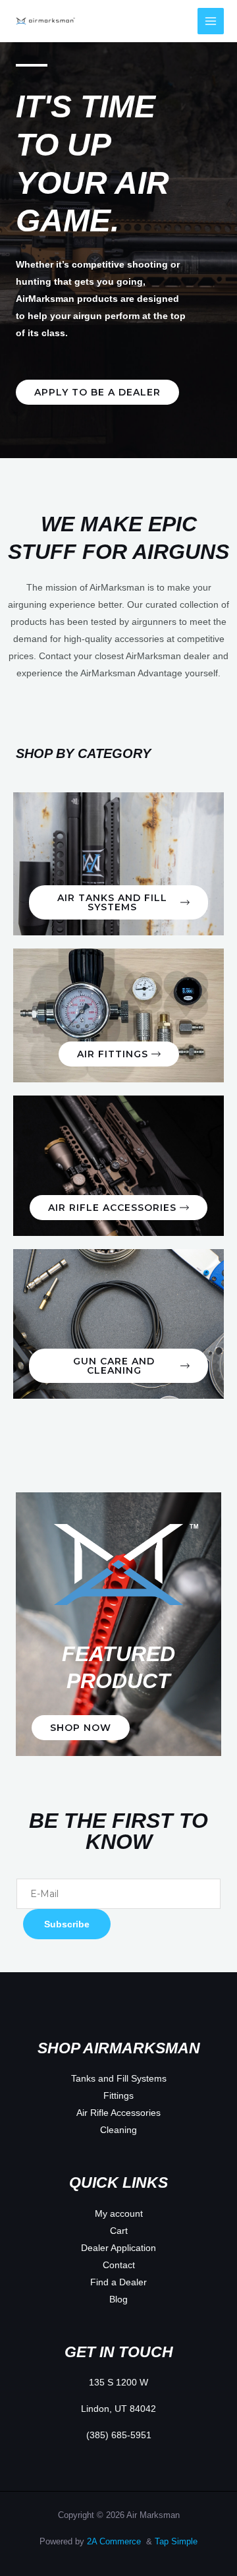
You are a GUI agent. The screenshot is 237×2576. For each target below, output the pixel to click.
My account (119, 2213)
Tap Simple (176, 2541)
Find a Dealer (118, 2282)
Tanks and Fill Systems (119, 2078)
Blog (118, 2299)
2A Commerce (115, 2541)
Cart (119, 2231)
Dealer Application (118, 2248)
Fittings (118, 2095)
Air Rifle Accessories (118, 2113)
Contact (119, 2265)
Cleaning (118, 2130)
